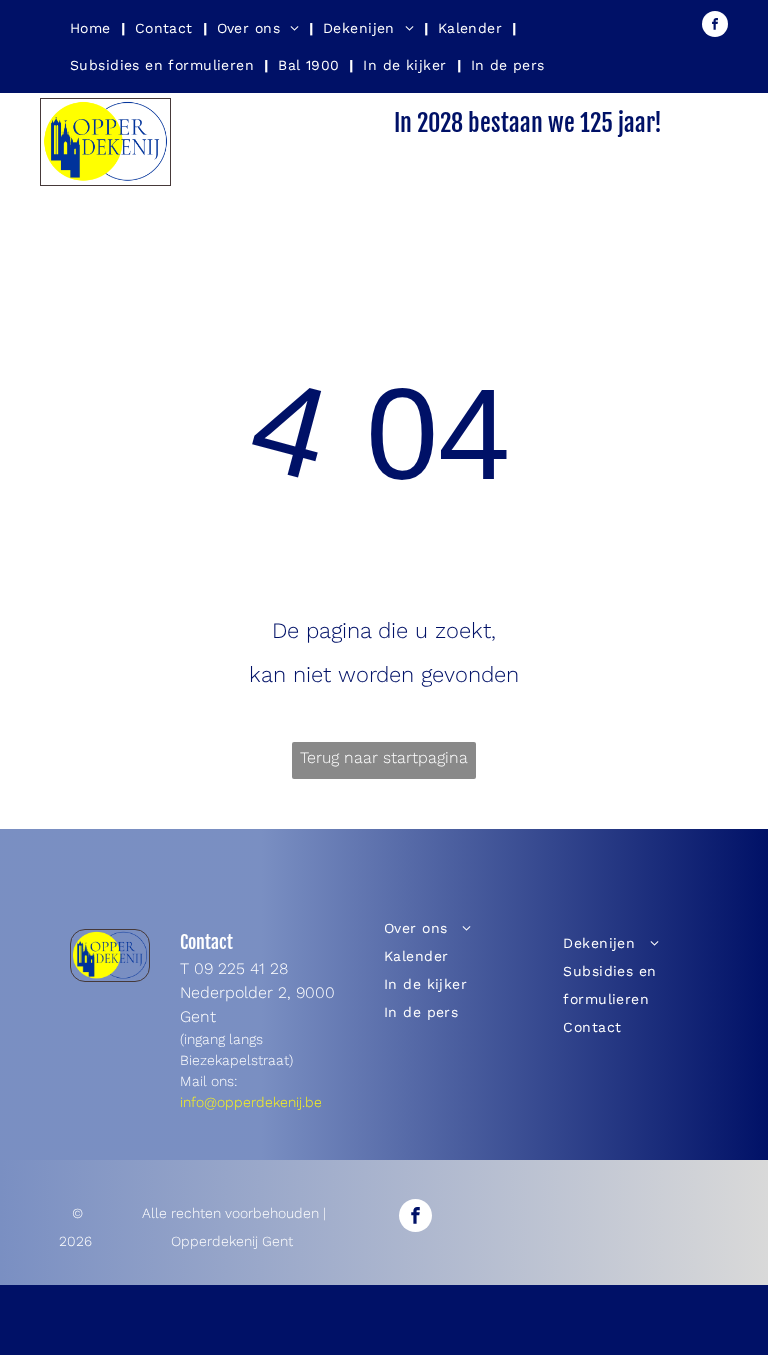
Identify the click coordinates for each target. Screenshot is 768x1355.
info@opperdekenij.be (251, 1102)
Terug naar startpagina (384, 757)
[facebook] (715, 26)
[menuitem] (92, 28)
